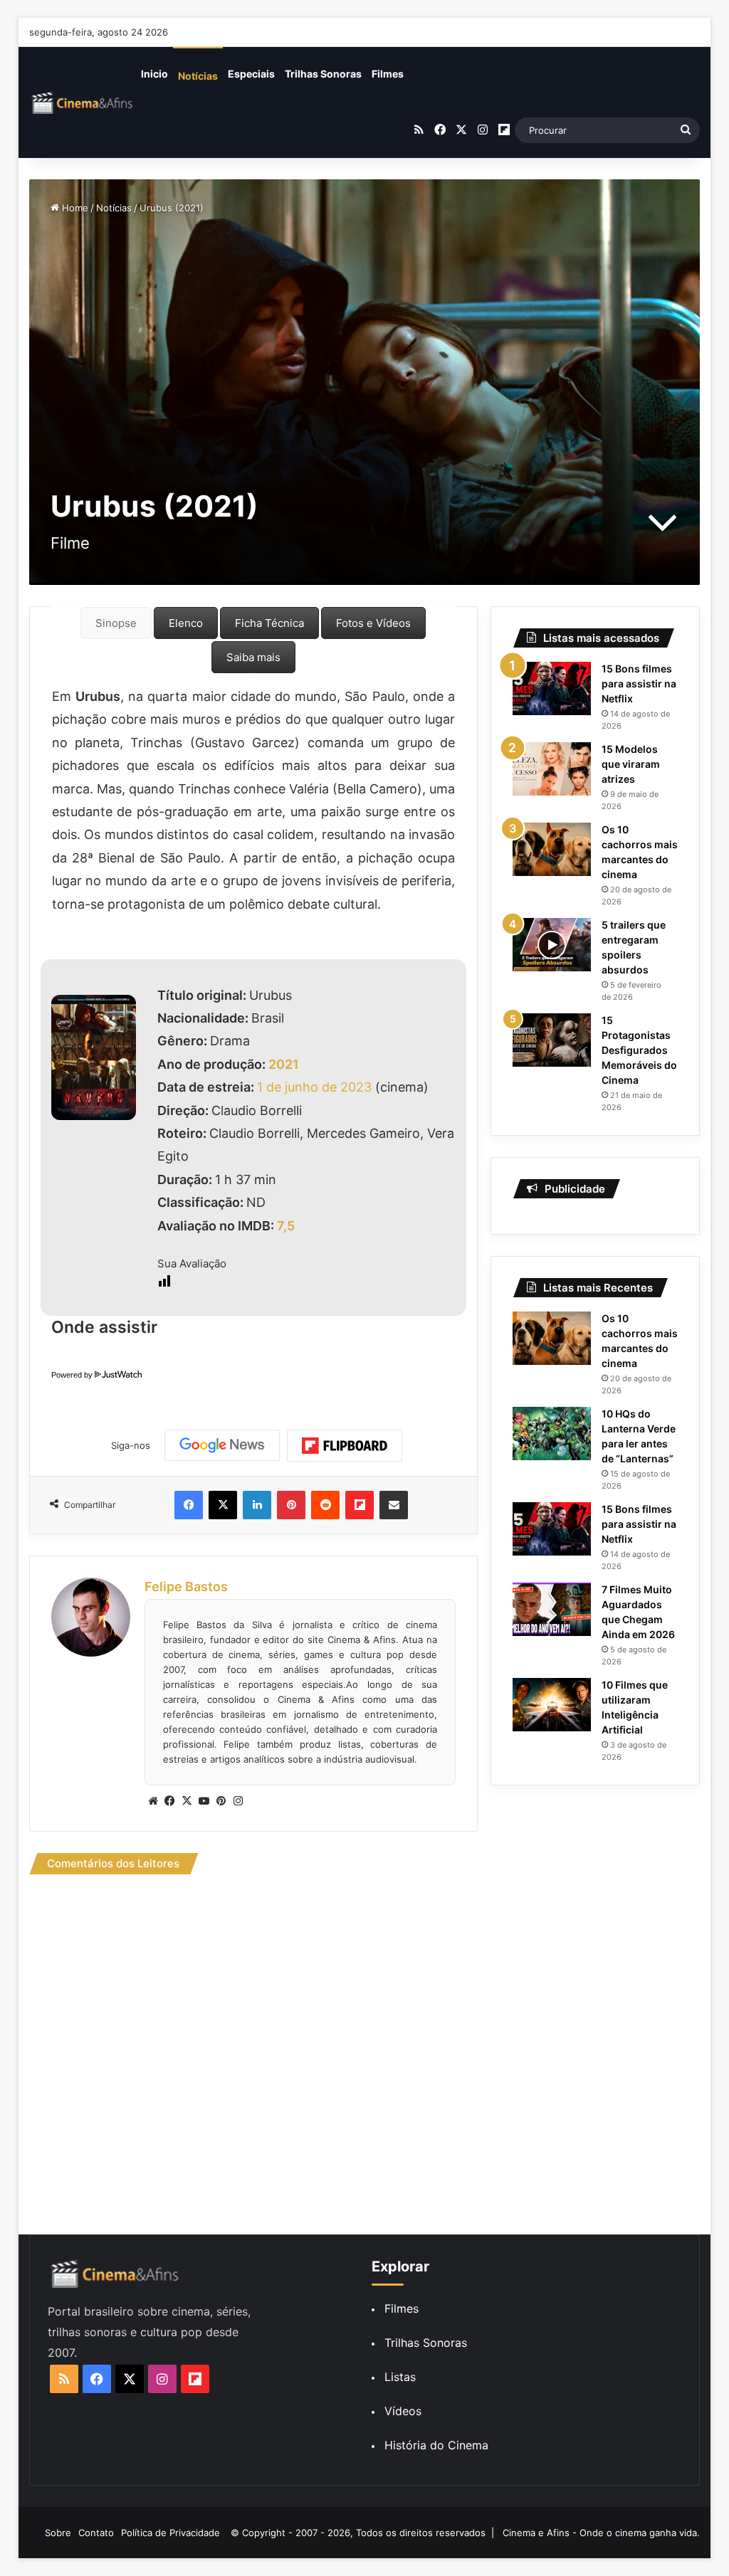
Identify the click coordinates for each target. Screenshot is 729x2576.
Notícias (198, 76)
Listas (400, 2377)
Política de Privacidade (171, 2533)
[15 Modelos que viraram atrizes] (552, 769)
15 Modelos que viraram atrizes (631, 764)
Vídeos (403, 2411)
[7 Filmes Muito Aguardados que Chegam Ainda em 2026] (552, 1609)
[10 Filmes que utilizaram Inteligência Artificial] (552, 1705)
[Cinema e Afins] (83, 102)
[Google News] (222, 1445)
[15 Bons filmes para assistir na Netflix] (552, 688)
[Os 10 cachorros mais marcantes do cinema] (552, 849)
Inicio (154, 74)
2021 (284, 1064)
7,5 (286, 1226)
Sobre (58, 2533)
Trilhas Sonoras (323, 74)
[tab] (116, 623)
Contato (96, 2533)
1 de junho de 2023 (314, 1087)
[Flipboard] (345, 1446)
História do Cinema (436, 2445)
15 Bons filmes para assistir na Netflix (639, 683)
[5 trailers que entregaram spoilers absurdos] (552, 945)
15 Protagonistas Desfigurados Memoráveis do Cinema (639, 1050)
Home (74, 208)
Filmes (388, 74)
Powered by (72, 1375)
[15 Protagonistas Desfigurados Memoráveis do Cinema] (552, 1040)
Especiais (251, 74)
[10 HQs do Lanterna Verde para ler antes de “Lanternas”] (552, 1434)
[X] (187, 1801)
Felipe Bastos (186, 1587)
